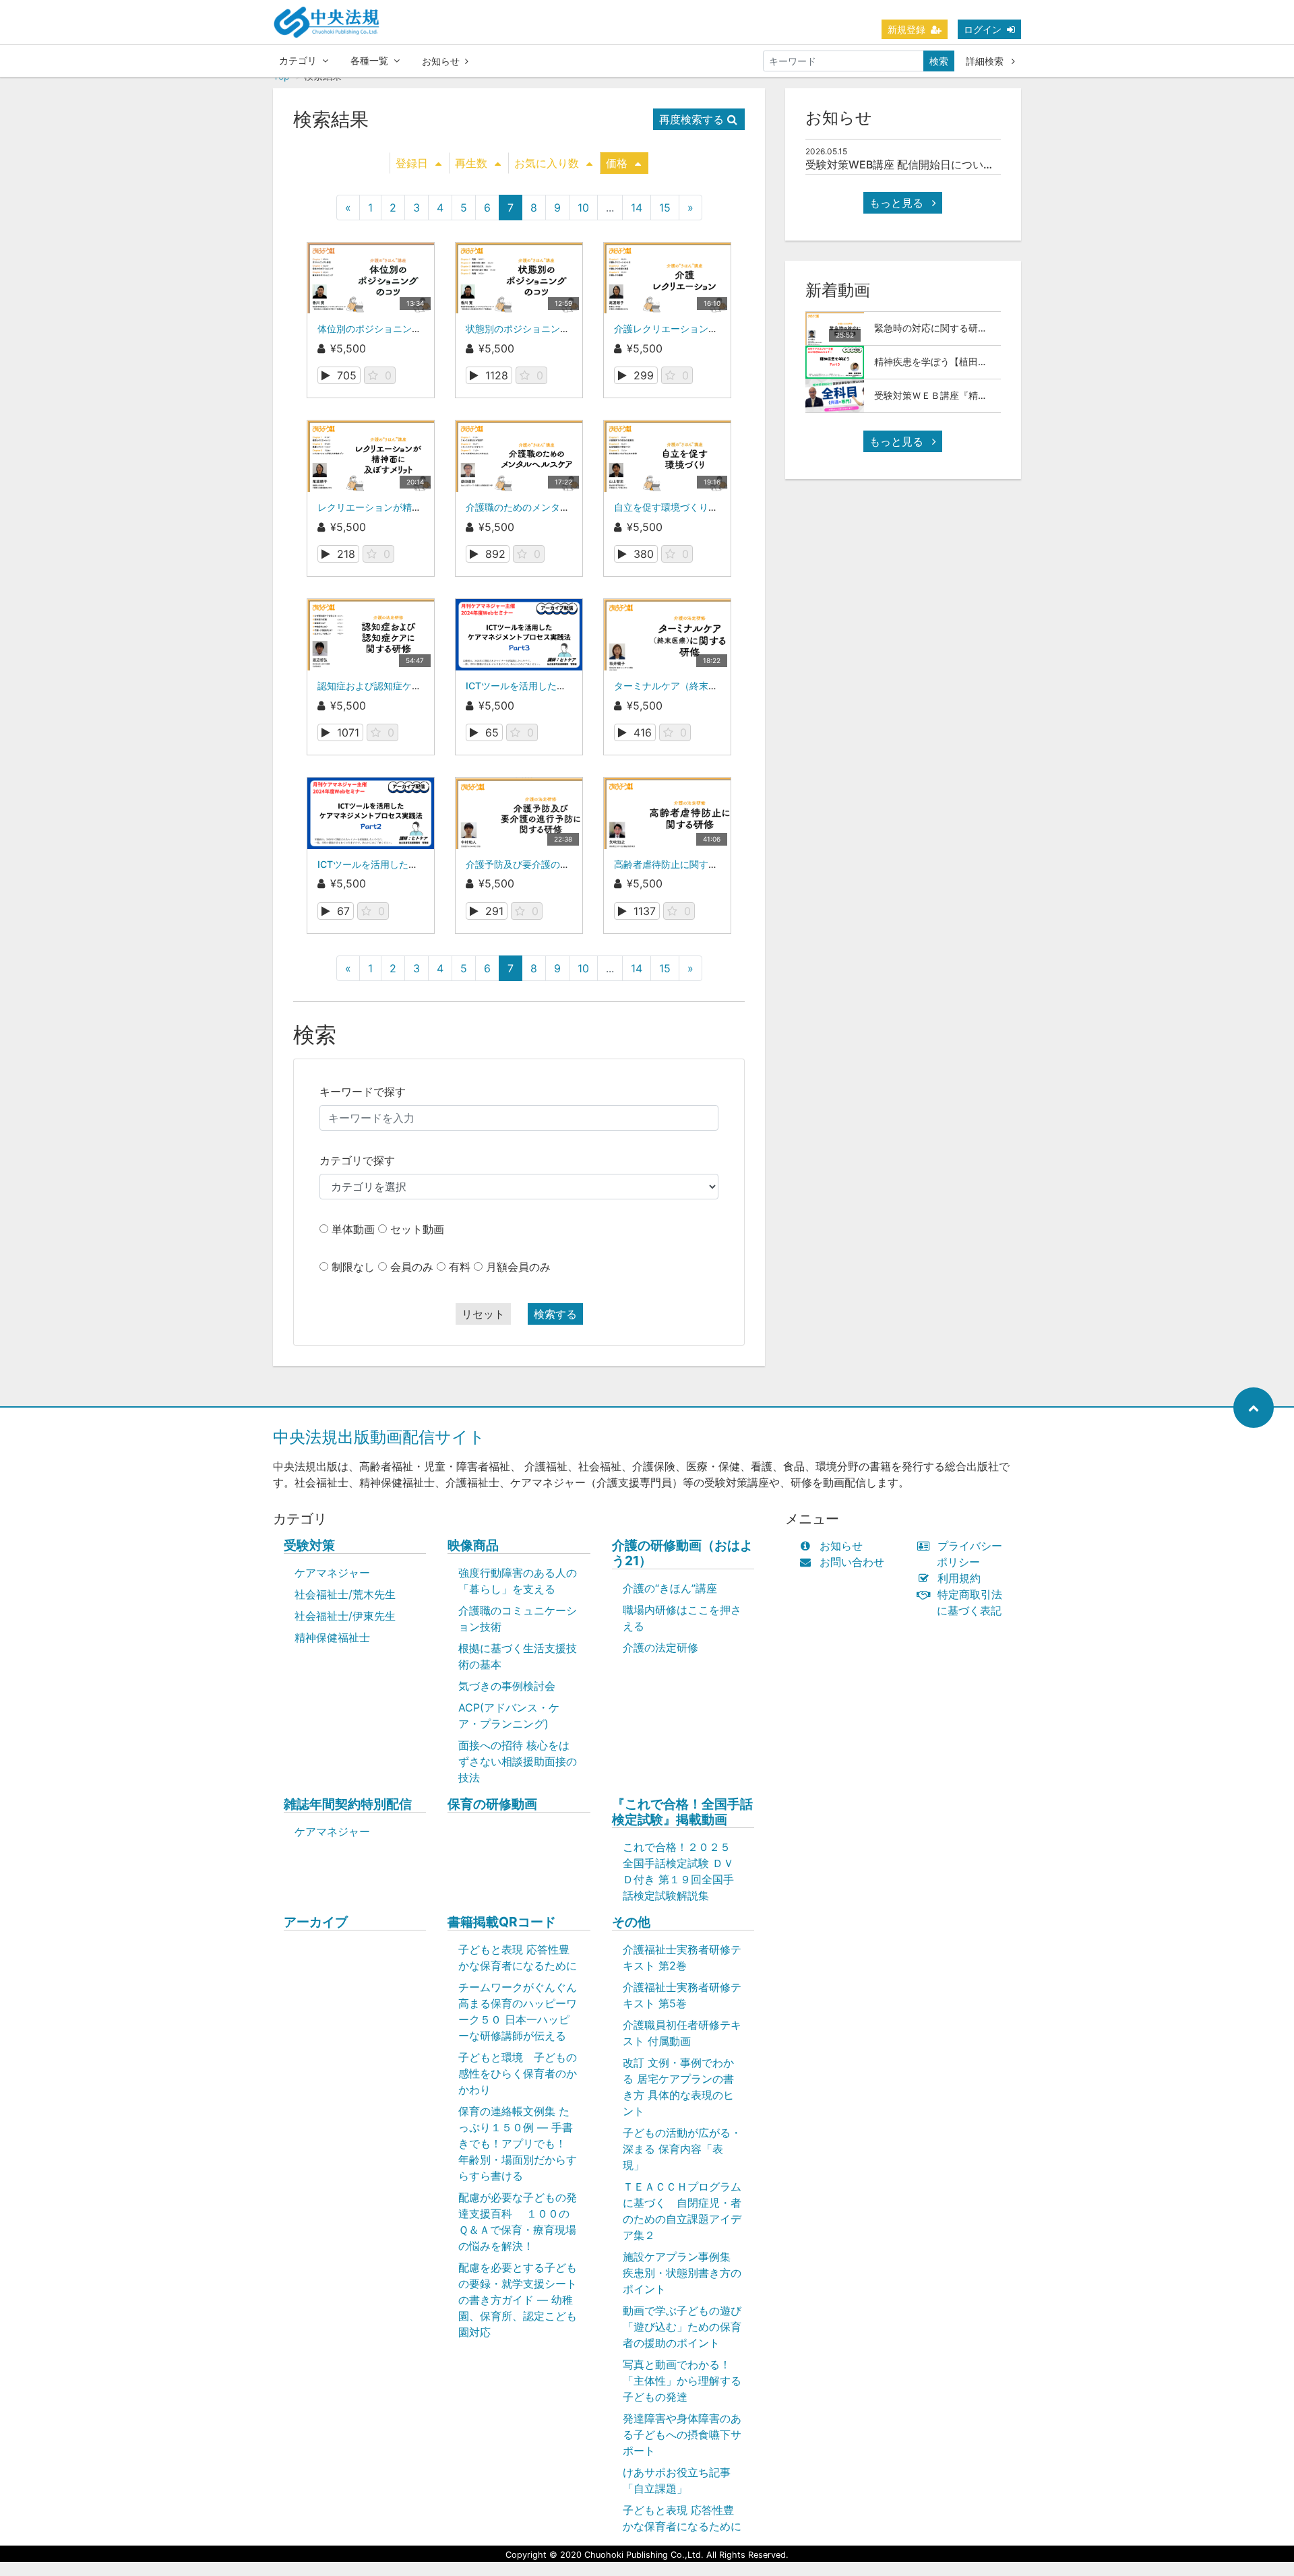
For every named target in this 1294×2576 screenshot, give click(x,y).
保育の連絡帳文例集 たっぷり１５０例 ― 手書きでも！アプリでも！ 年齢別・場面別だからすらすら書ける (518, 2143)
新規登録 (906, 29)
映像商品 (473, 1545)
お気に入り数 (547, 163)
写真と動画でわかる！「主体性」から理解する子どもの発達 (682, 2381)
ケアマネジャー (332, 1573)
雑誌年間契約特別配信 (348, 1804)
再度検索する (691, 119)
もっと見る (898, 203)
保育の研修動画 (492, 1804)
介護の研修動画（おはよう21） (682, 1553)
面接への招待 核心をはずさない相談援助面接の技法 (518, 1761)
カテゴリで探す (357, 1160)
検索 (939, 61)
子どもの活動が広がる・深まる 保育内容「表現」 (682, 2149)
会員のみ (412, 1267)
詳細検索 (986, 61)
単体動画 (353, 1229)
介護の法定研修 (660, 1647)
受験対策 (309, 1545)
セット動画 (417, 1229)
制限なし (353, 1267)
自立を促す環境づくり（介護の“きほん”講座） (712, 507)
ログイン (983, 29)
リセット (483, 1314)
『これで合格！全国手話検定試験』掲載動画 (682, 1812)
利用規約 (959, 1578)
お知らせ (441, 61)
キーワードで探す (363, 1092)
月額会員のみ (518, 1267)
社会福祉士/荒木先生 (345, 1594)
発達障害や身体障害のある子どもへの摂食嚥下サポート (682, 2434)
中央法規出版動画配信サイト (379, 1437)
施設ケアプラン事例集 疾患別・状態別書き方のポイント (682, 2273)
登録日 (412, 163)
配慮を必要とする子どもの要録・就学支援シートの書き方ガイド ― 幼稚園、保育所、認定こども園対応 (518, 2300)
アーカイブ (316, 1922)
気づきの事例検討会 (507, 1686)
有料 (460, 1267)
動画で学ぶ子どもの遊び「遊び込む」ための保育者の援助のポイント (682, 2327)
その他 (631, 1922)
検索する (555, 1314)
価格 (617, 163)
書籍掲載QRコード (502, 1922)
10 (583, 208)
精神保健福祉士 (332, 1637)
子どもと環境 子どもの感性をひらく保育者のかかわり (518, 2073)
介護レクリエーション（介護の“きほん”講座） (712, 328)
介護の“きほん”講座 (670, 1588)
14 (637, 208)
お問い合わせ (852, 1562)
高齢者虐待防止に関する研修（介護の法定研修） (718, 864)
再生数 (471, 163)
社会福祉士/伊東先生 (345, 1616)
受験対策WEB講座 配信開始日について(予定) (915, 164)
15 (665, 208)
